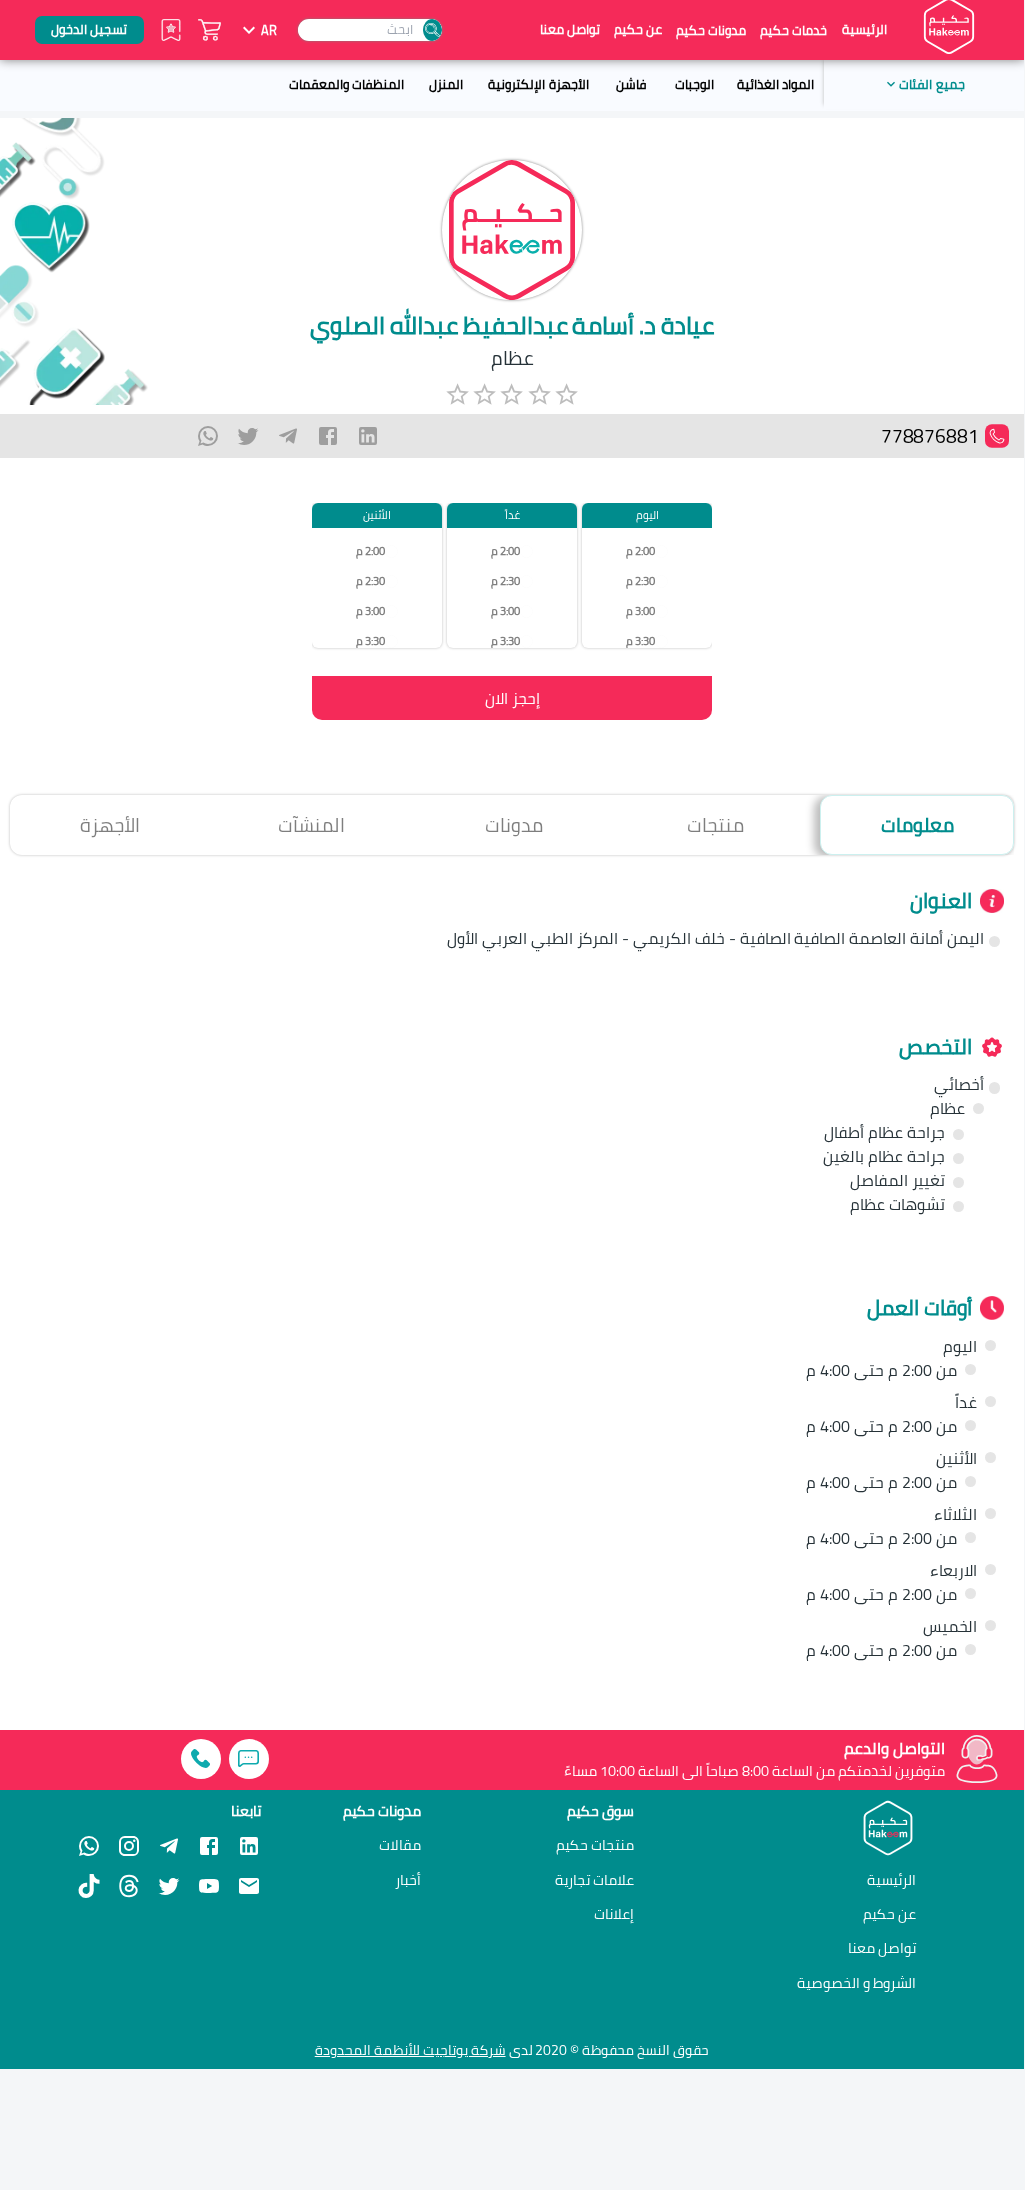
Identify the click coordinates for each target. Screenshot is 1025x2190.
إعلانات (614, 1914)
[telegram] (288, 436)
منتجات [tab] (715, 825)
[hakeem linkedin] (249, 1845)
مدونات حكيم (711, 30)
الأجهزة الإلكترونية (538, 84)
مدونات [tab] (514, 825)
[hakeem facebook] (209, 1846)
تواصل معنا (570, 29)
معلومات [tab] (917, 825)
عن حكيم (638, 29)
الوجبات (694, 84)
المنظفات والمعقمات (346, 84)
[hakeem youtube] (209, 1886)
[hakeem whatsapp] (89, 1846)
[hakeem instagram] (129, 1846)
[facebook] (328, 436)
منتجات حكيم (595, 1845)
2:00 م (640, 550)
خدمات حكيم (793, 30)
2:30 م (640, 580)
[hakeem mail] (249, 1886)
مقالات (400, 1845)
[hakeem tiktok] (89, 1886)
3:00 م (640, 610)
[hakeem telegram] (169, 1846)
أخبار (408, 1880)
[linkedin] (368, 436)
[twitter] (248, 436)
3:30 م (640, 640)
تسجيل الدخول (89, 29)
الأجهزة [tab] (110, 825)
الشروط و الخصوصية (856, 1982)
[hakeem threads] (129, 1886)
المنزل (446, 84)
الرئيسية (864, 29)
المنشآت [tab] (311, 825)
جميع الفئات (931, 84)
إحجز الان (512, 698)
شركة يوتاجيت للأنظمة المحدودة (410, 2050)
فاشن (631, 84)
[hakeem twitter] (169, 1886)
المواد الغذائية (775, 84)
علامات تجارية (594, 1880)
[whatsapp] (208, 436)
